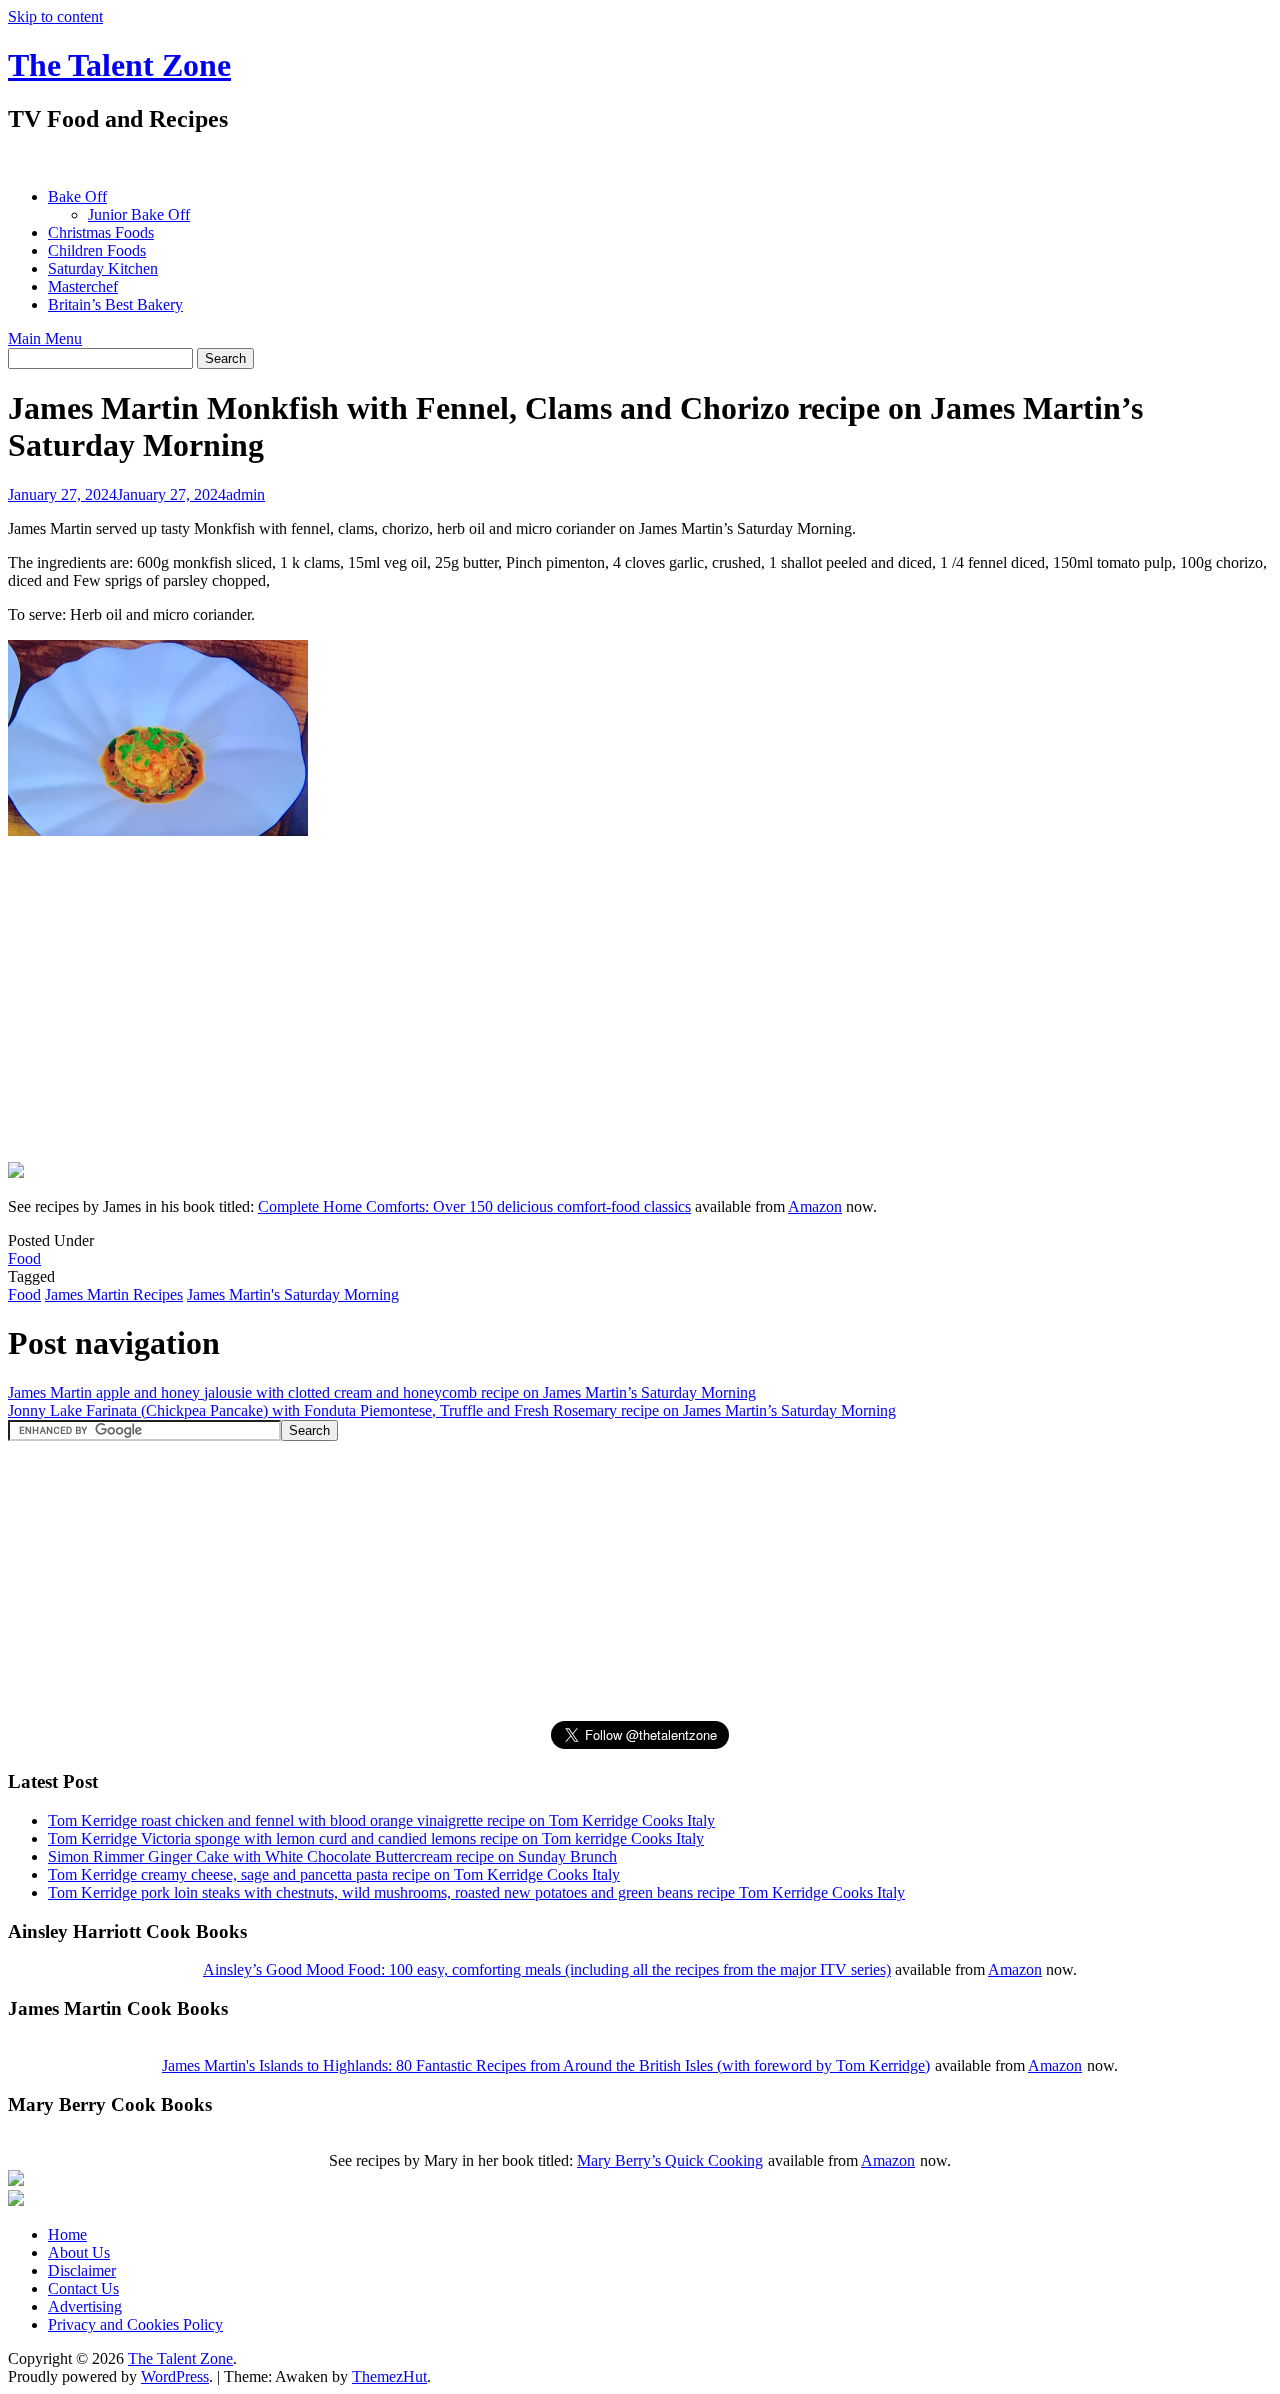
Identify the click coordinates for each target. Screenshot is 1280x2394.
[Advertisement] (372, 160)
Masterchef (83, 286)
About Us (79, 2252)
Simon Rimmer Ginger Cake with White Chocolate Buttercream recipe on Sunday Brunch (332, 1856)
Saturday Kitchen (103, 268)
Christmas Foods (101, 232)
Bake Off (77, 196)
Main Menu (45, 338)
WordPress (175, 2376)
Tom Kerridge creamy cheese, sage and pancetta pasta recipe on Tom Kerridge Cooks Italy (334, 1874)
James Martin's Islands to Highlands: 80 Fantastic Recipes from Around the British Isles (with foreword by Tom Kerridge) (546, 2065)
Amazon (815, 1206)
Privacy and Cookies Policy (135, 2324)
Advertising (85, 2306)
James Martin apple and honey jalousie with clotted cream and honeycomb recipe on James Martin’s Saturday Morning (382, 1392)
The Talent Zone (119, 65)
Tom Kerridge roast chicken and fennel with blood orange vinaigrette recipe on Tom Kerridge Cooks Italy (381, 1820)
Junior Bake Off (139, 214)
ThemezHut (389, 2376)
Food (24, 1258)
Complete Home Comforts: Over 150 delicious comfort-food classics (474, 1206)
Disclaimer (82, 2270)
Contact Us (83, 2288)
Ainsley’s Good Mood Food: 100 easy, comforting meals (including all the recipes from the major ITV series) (547, 1969)
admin (245, 494)
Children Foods (97, 250)
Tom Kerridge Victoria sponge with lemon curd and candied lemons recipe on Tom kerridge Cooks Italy (376, 1838)
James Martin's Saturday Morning (293, 1294)
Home (67, 2234)
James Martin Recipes (114, 1294)
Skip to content (55, 16)
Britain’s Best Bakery (115, 304)
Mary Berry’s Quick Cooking (670, 2160)
